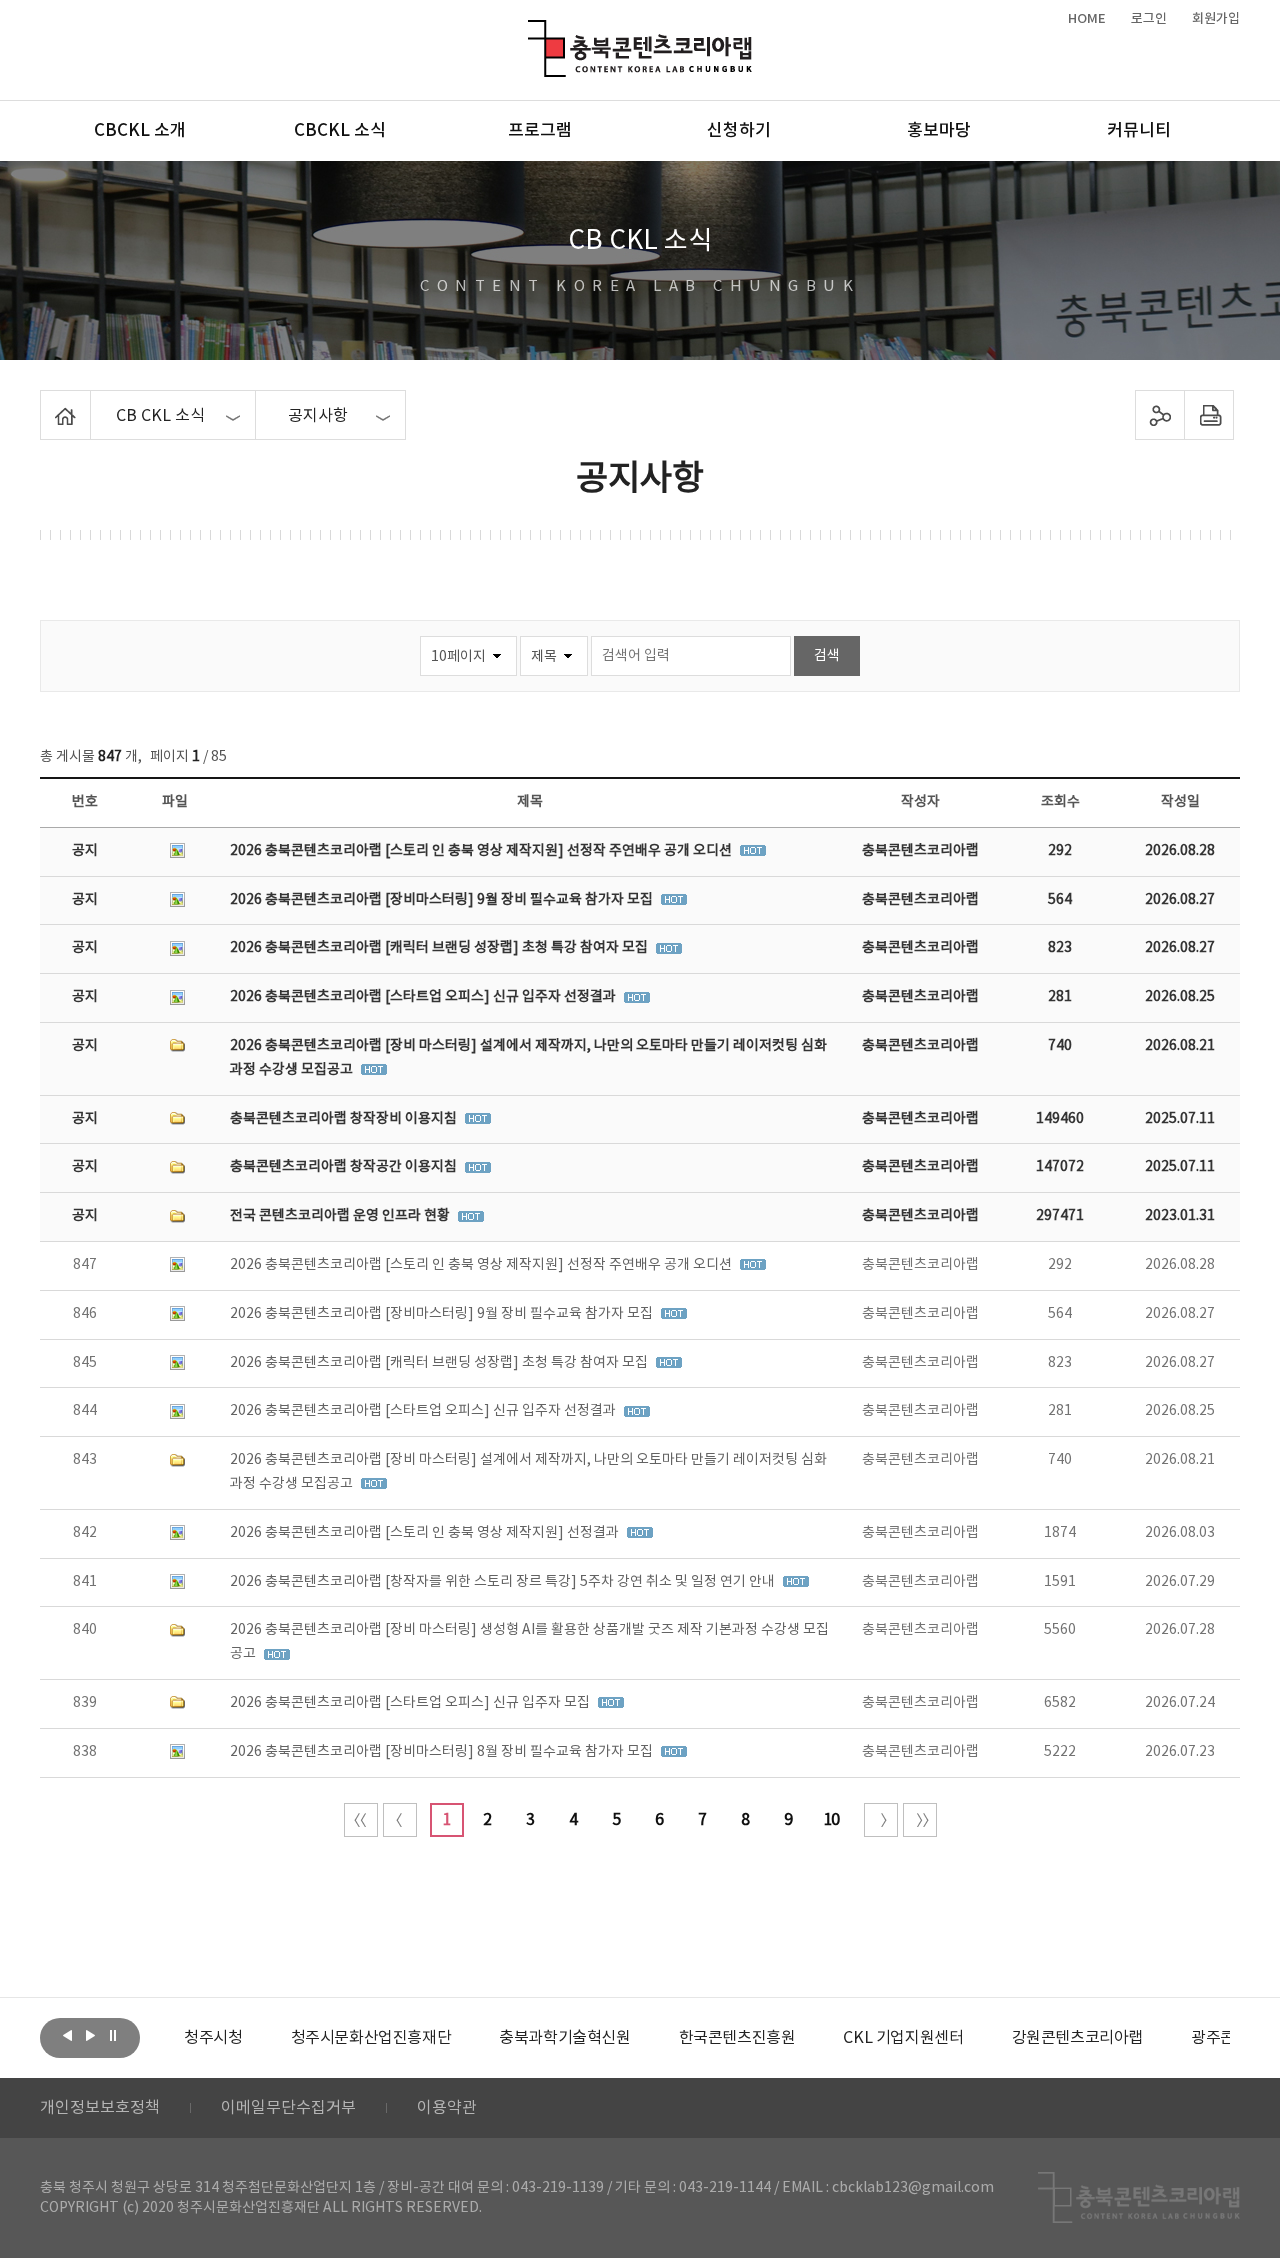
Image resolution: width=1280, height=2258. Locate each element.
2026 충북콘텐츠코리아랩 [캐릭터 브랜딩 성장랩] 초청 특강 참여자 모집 (440, 948)
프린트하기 (1209, 415)
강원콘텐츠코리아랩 (1077, 2038)
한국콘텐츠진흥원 (737, 2038)
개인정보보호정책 (100, 2108)
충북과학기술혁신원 (564, 2038)
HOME (1087, 19)
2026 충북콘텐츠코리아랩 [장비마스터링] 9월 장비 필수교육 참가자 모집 (443, 900)
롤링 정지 (113, 2036)
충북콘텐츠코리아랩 (532, 31)
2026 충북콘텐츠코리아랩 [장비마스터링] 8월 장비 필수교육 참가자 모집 (443, 1752)
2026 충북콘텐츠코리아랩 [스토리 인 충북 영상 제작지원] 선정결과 (426, 1533)
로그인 (1149, 19)
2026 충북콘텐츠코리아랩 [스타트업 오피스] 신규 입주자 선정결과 (424, 997)
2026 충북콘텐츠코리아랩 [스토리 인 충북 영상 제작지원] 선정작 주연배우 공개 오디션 (482, 851)
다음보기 (90, 2036)
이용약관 (447, 2108)
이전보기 (67, 2036)
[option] (213, 2038)
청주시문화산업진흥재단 (371, 2038)
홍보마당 (939, 131)
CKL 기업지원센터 (903, 2038)
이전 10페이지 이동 (400, 1820)
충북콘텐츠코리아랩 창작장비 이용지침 (345, 1119)
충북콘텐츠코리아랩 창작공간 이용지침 (345, 1167)
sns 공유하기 (1160, 415)
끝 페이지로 (920, 1820)
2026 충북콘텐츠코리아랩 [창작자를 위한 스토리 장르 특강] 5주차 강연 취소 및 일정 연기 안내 (504, 1582)
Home (45, 402)
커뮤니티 (1139, 131)
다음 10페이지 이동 (881, 1820)
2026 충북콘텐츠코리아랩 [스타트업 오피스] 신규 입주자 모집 (411, 1703)
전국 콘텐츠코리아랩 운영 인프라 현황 (341, 1216)
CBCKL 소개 (140, 131)
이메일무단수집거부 (288, 2108)
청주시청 (213, 2038)
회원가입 (1216, 19)
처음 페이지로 (361, 1820)
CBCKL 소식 (340, 131)
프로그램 (540, 131)
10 (831, 1820)
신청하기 (739, 131)
